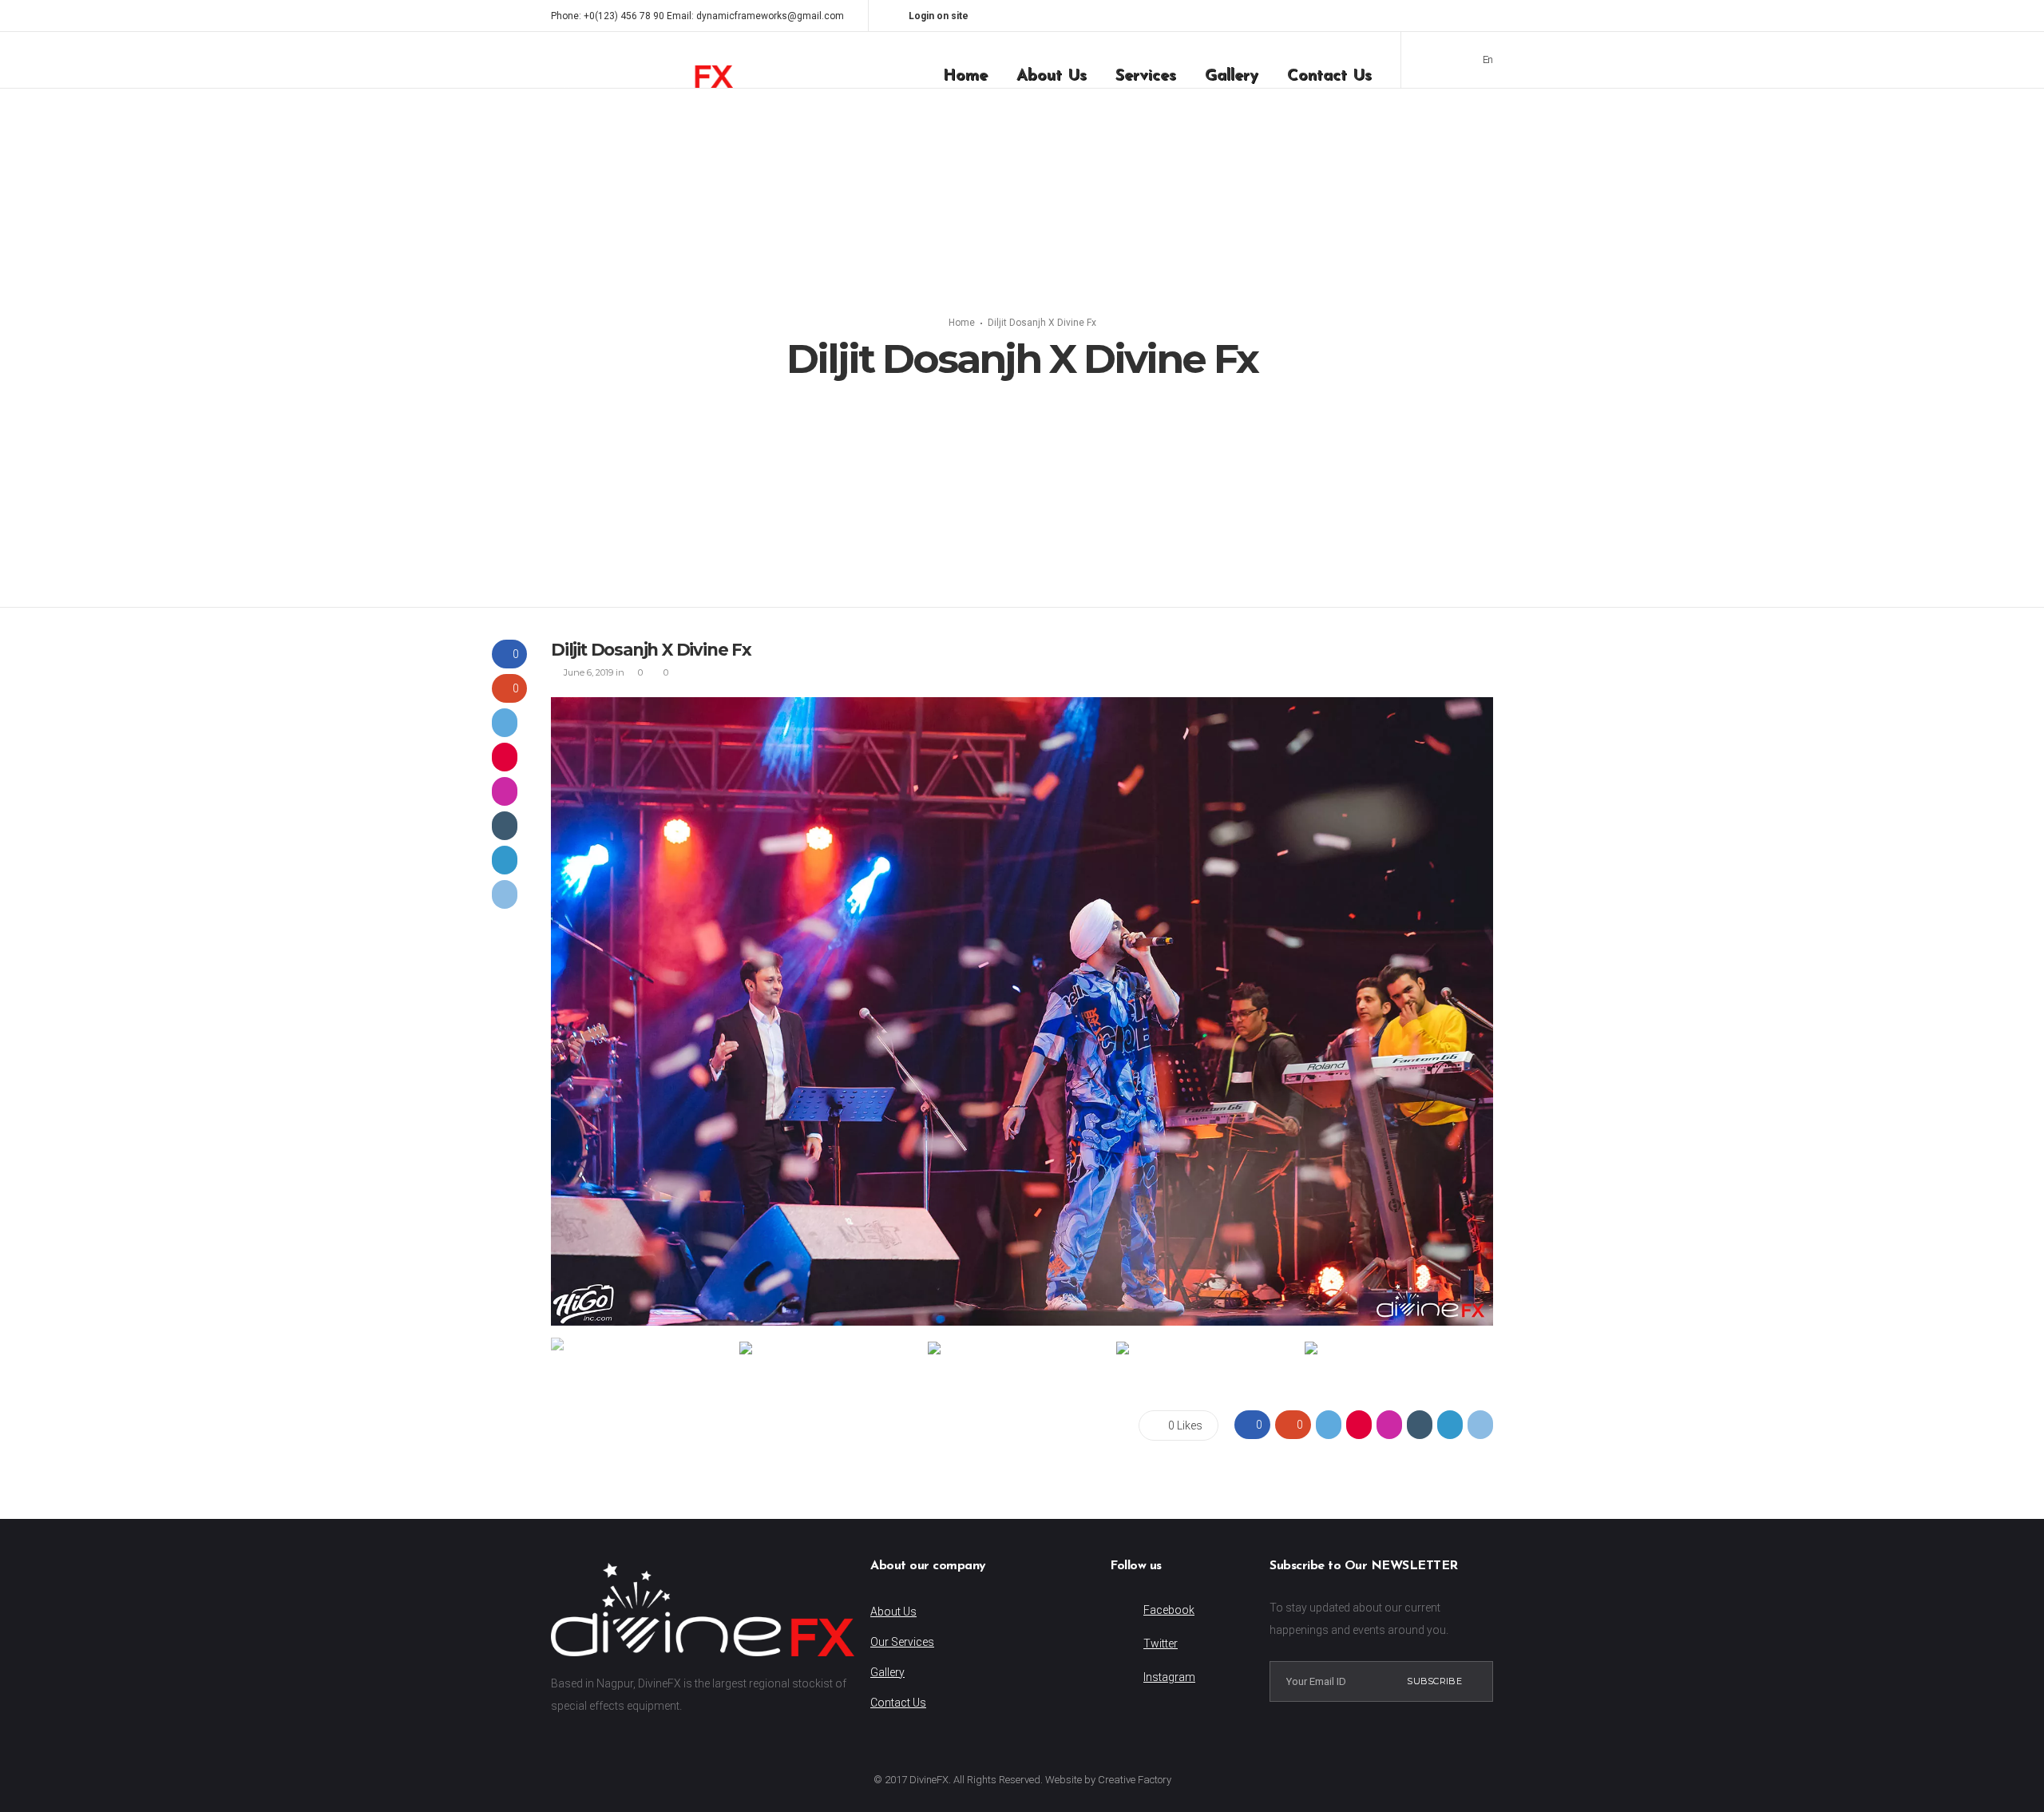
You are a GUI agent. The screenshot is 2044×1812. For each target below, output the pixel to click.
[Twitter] (1468, 16)
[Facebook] (1426, 16)
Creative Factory (1135, 1780)
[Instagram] (1447, 16)
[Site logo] (642, 60)
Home (962, 323)
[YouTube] (1488, 16)
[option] (1022, 1011)
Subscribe (1434, 1681)
